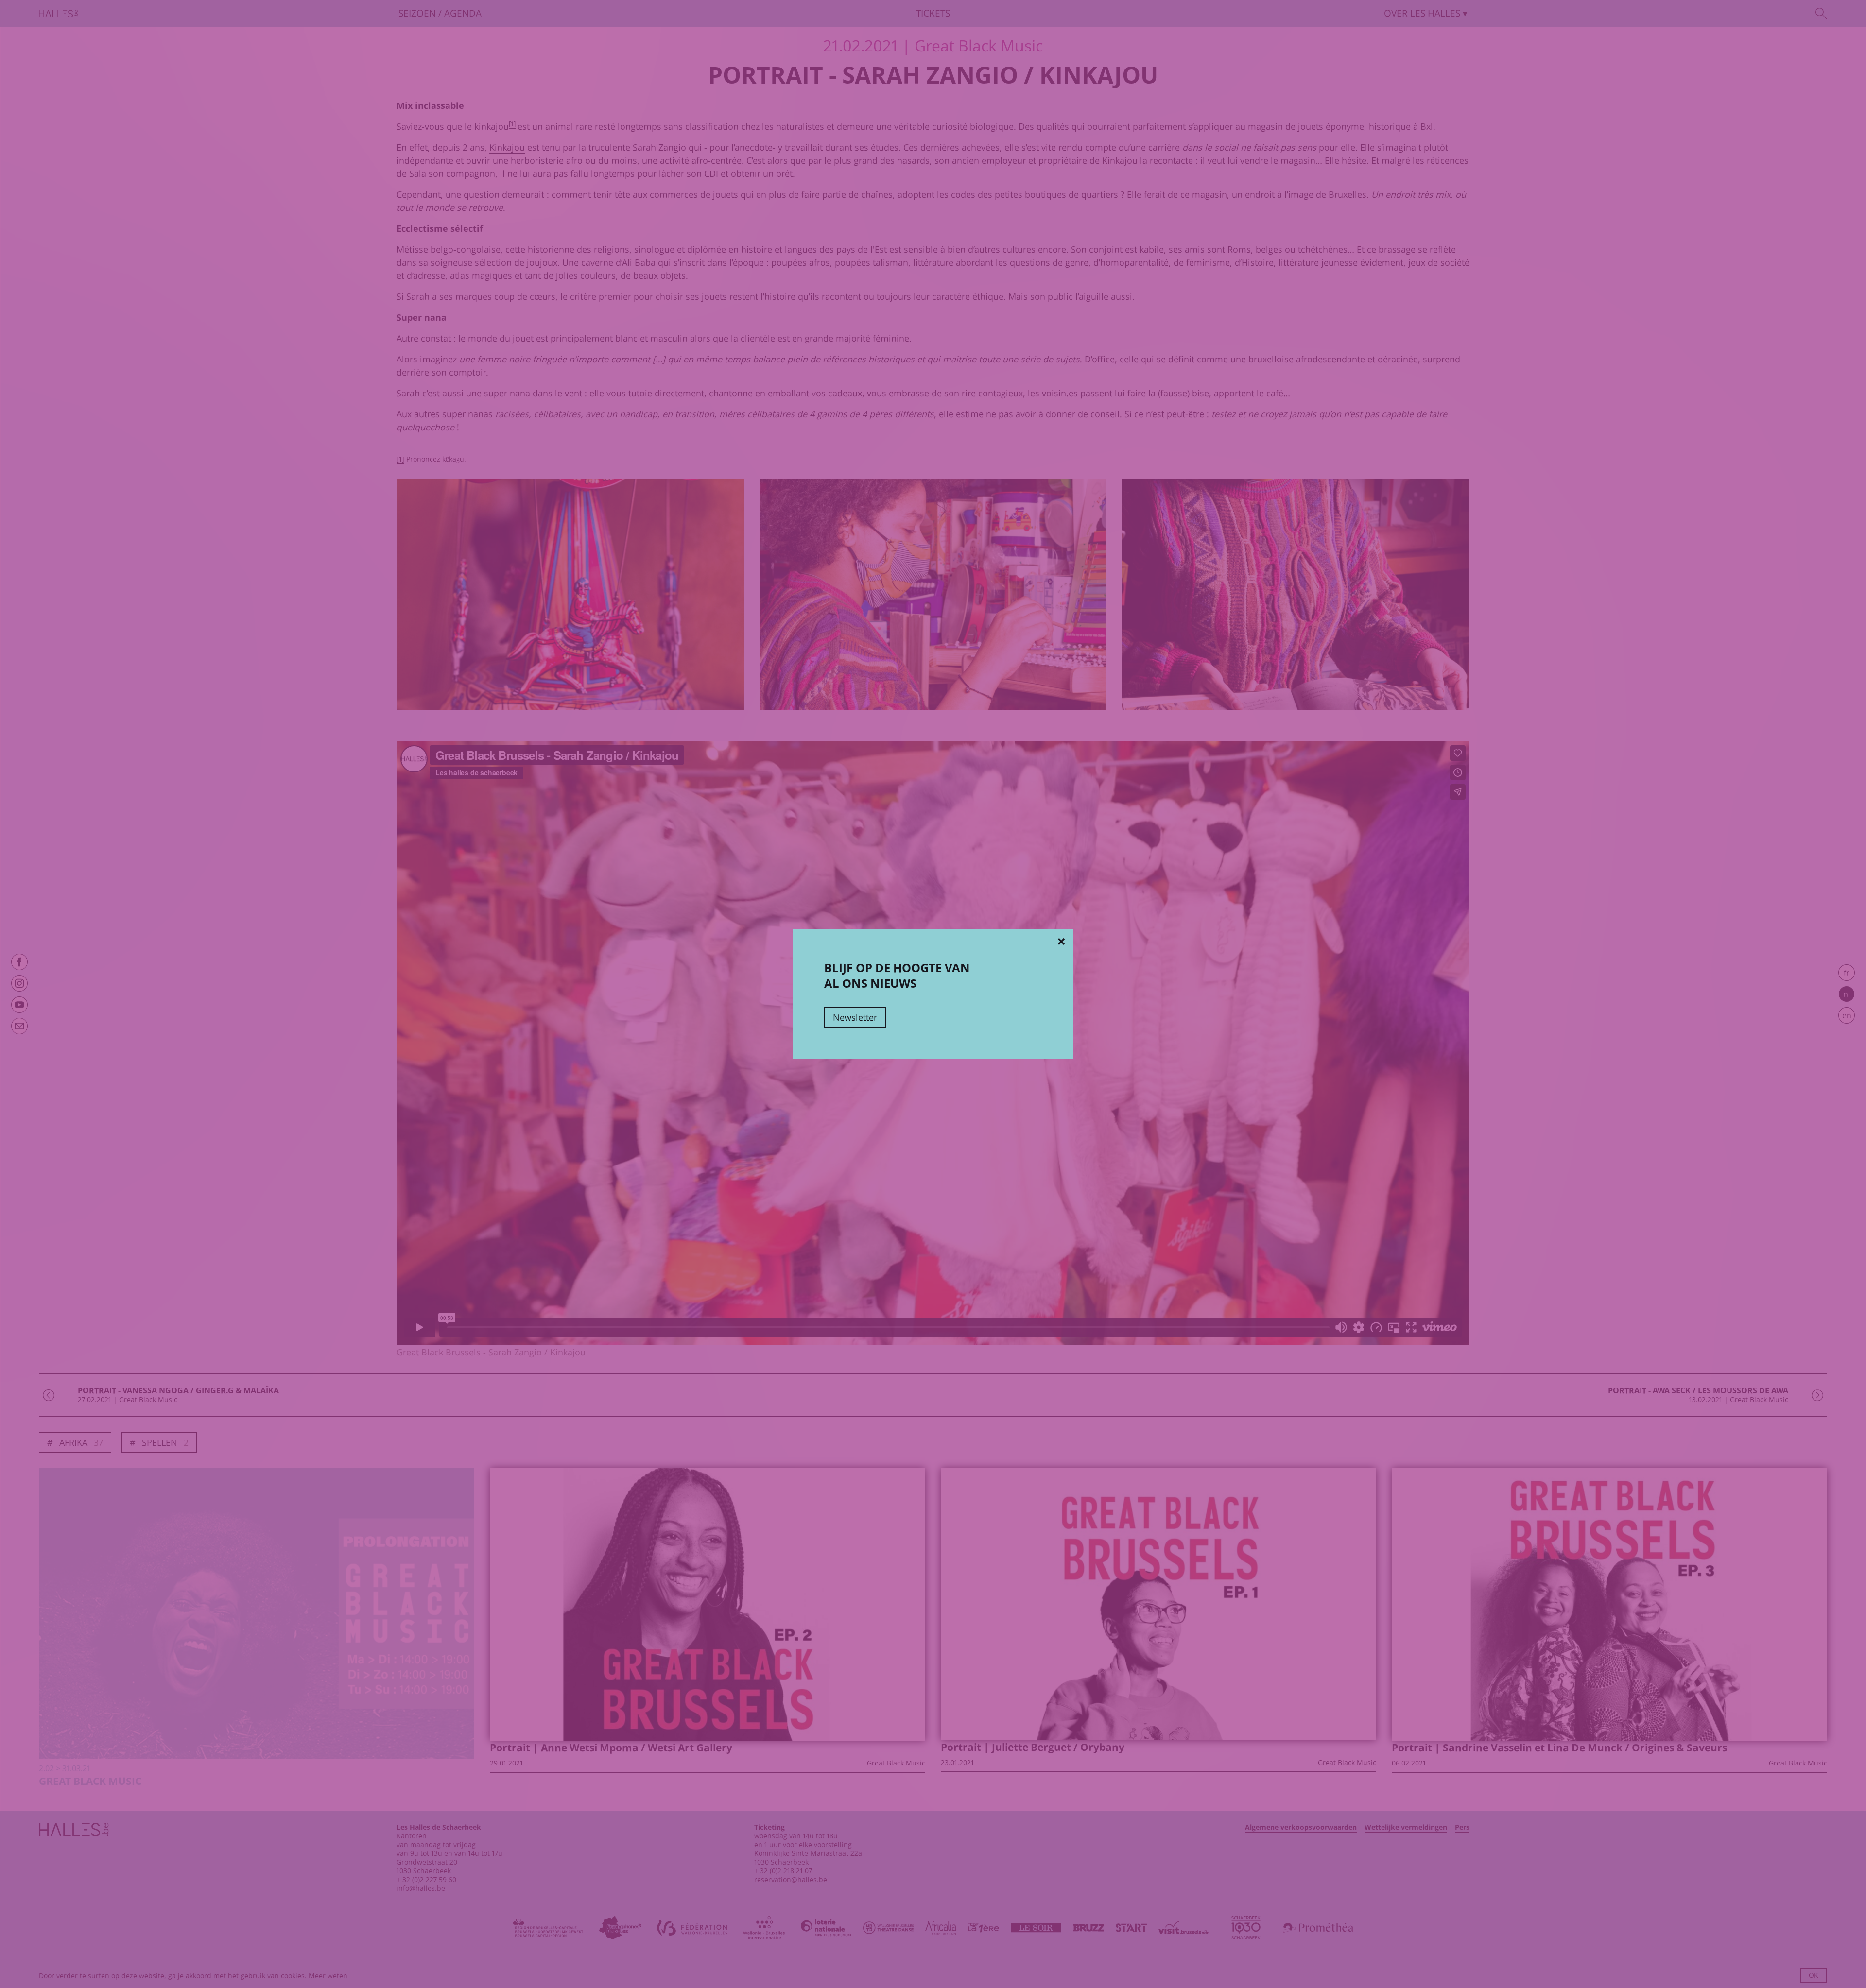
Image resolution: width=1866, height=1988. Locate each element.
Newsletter (855, 1017)
